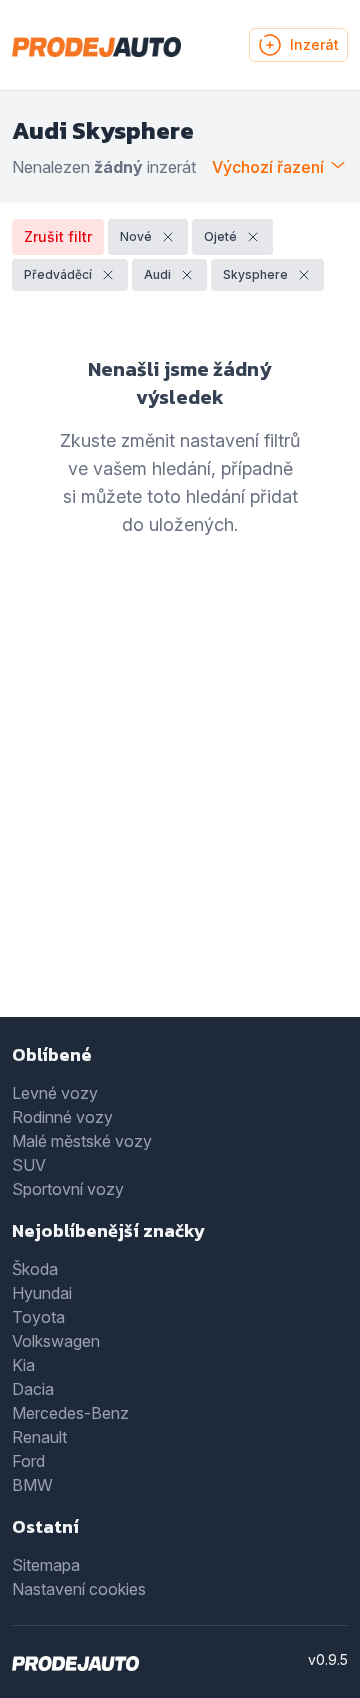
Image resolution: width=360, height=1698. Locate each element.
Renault (39, 1437)
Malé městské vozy (82, 1141)
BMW (32, 1485)
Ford (28, 1461)
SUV (29, 1165)
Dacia (33, 1389)
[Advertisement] (180, 807)
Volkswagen (56, 1341)
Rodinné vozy (62, 1117)
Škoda (35, 1269)
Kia (23, 1365)
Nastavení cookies (79, 1589)
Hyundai (42, 1293)
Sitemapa (46, 1565)
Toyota (38, 1317)
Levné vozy (55, 1093)
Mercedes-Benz (70, 1413)
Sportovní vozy (68, 1189)
